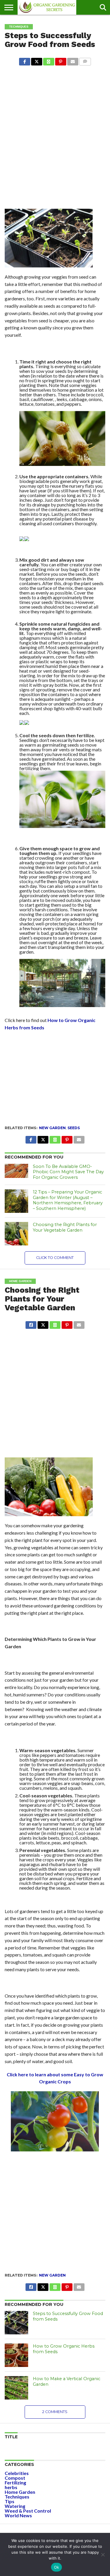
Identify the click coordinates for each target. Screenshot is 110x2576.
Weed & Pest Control (28, 2511)
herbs (11, 2487)
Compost (15, 2478)
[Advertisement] (55, 126)
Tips (10, 2501)
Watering (15, 2506)
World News (18, 2515)
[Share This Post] (37, 60)
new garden (52, 1128)
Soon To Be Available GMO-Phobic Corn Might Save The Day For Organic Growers (68, 1172)
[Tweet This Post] (43, 1323)
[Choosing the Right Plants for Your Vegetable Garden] (16, 1234)
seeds (74, 1128)
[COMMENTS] (85, 60)
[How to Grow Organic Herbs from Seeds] (16, 2355)
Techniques (17, 2497)
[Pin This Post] (61, 60)
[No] (103, 2555)
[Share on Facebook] (25, 60)
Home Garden (20, 2492)
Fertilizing (15, 2482)
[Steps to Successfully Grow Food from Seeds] (16, 2323)
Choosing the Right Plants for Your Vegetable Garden (65, 1227)
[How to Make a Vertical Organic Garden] (16, 2388)
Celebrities (17, 2473)
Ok (57, 2567)
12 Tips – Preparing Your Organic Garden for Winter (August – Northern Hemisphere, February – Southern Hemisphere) (68, 1200)
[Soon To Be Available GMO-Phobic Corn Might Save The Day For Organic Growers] (16, 1171)
